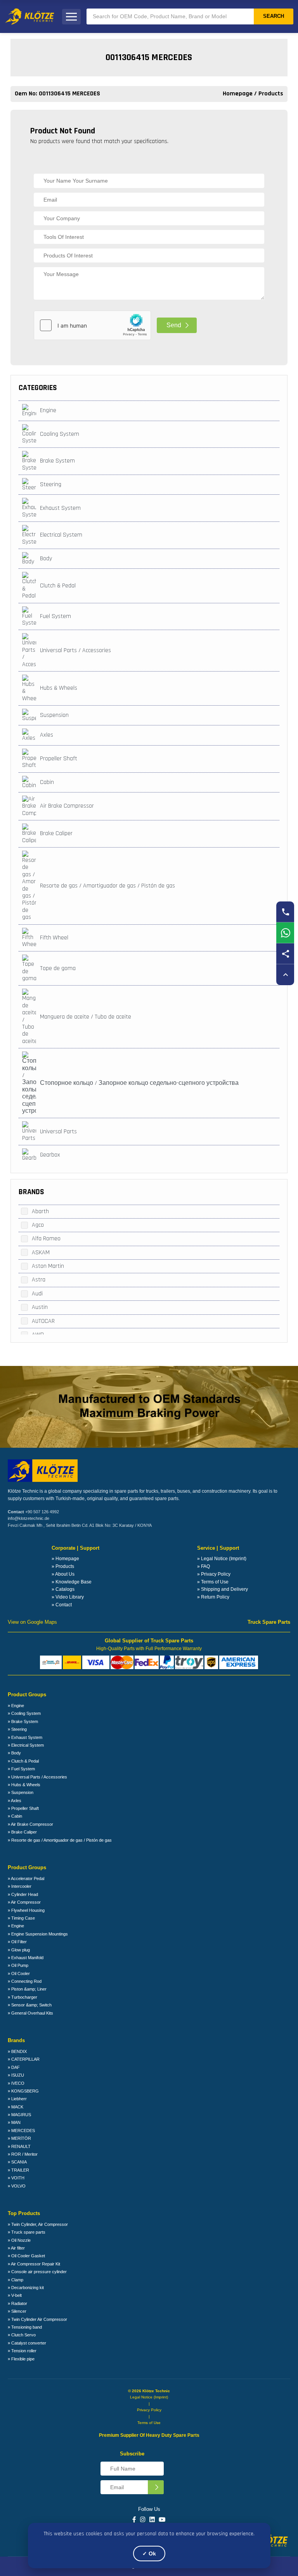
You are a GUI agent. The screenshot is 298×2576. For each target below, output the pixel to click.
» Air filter (16, 2248)
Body (46, 559)
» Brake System (23, 1721)
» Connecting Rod (25, 1981)
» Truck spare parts (27, 2232)
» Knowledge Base (72, 1582)
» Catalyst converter (27, 2343)
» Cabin (15, 1816)
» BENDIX (17, 2051)
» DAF (14, 2067)
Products (271, 94)
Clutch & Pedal (58, 586)
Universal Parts (58, 1132)
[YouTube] (162, 2520)
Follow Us (149, 2509)
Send (174, 325)
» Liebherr (17, 2099)
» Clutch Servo (22, 2335)
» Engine (16, 1706)
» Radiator (17, 2303)
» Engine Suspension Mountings (38, 1934)
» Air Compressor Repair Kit (34, 2264)
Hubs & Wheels (59, 688)
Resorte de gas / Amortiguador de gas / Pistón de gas (107, 886)
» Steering (17, 1729)
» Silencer (17, 2311)
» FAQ (204, 1566)
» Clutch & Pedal (23, 1761)
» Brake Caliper (22, 1832)
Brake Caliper (56, 833)
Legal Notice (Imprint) (149, 2397)
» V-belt (15, 2295)
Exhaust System (60, 508)
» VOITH (16, 2178)
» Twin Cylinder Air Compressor (37, 2319)
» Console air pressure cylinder (37, 2272)
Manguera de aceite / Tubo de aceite (86, 1017)
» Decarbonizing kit (26, 2288)
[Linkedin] (152, 2520)
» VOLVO (17, 2186)
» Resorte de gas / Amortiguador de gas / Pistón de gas (60, 1840)
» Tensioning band (25, 2327)
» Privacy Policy (214, 1574)
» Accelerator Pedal (26, 1878)
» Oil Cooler (19, 1973)
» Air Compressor (24, 1902)
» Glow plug (19, 1950)
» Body (14, 1753)
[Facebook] (134, 2520)
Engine (48, 410)
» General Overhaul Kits (30, 2013)
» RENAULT (19, 2146)
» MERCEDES (21, 2131)
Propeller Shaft (59, 759)
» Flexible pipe (21, 2359)
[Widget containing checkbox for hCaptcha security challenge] (92, 325)
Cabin (47, 782)
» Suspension (21, 1792)
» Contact (62, 1605)
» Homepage (65, 1559)
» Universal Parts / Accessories (37, 1777)
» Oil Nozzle (19, 2240)
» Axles (15, 1801)
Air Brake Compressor (67, 806)
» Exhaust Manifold (26, 1958)
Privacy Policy (149, 2410)
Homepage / (241, 94)
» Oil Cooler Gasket (26, 2256)
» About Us (63, 1574)
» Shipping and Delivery (223, 1589)
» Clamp (16, 2280)
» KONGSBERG (23, 2091)
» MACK (16, 2107)
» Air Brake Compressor (30, 1824)
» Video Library (68, 1597)
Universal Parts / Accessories (75, 650)
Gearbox (50, 1155)
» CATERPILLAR (24, 2059)
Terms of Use (149, 2423)
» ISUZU (16, 2075)
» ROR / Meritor (23, 2154)
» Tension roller (22, 2351)
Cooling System (60, 434)
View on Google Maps (32, 1622)
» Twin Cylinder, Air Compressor (38, 2224)
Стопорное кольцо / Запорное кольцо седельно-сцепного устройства (139, 1083)
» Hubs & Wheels (24, 1785)
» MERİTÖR (19, 2138)
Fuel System (55, 616)
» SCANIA (17, 2162)
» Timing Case (21, 1918)
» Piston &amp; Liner (27, 1989)
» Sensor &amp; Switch (30, 2005)
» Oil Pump (18, 1965)
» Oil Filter (17, 1942)
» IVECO (16, 2083)
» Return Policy (213, 1597)
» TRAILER (18, 2170)
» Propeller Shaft (23, 1808)
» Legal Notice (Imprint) (222, 1559)
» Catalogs (63, 1589)
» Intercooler (20, 1886)
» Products (63, 1566)
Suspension (54, 715)
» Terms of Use (213, 1582)
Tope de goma (58, 968)
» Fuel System (21, 1769)
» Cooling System (24, 1713)
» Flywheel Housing (26, 1910)
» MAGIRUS (19, 2115)
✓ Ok (149, 2554)
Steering (51, 484)
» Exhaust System (25, 1737)
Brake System (57, 461)
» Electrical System (26, 1745)
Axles (47, 735)
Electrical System (61, 535)
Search (274, 16)
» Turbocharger (23, 1997)
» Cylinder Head (23, 1894)
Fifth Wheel (54, 938)
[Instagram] (143, 2520)
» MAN (14, 2122)
